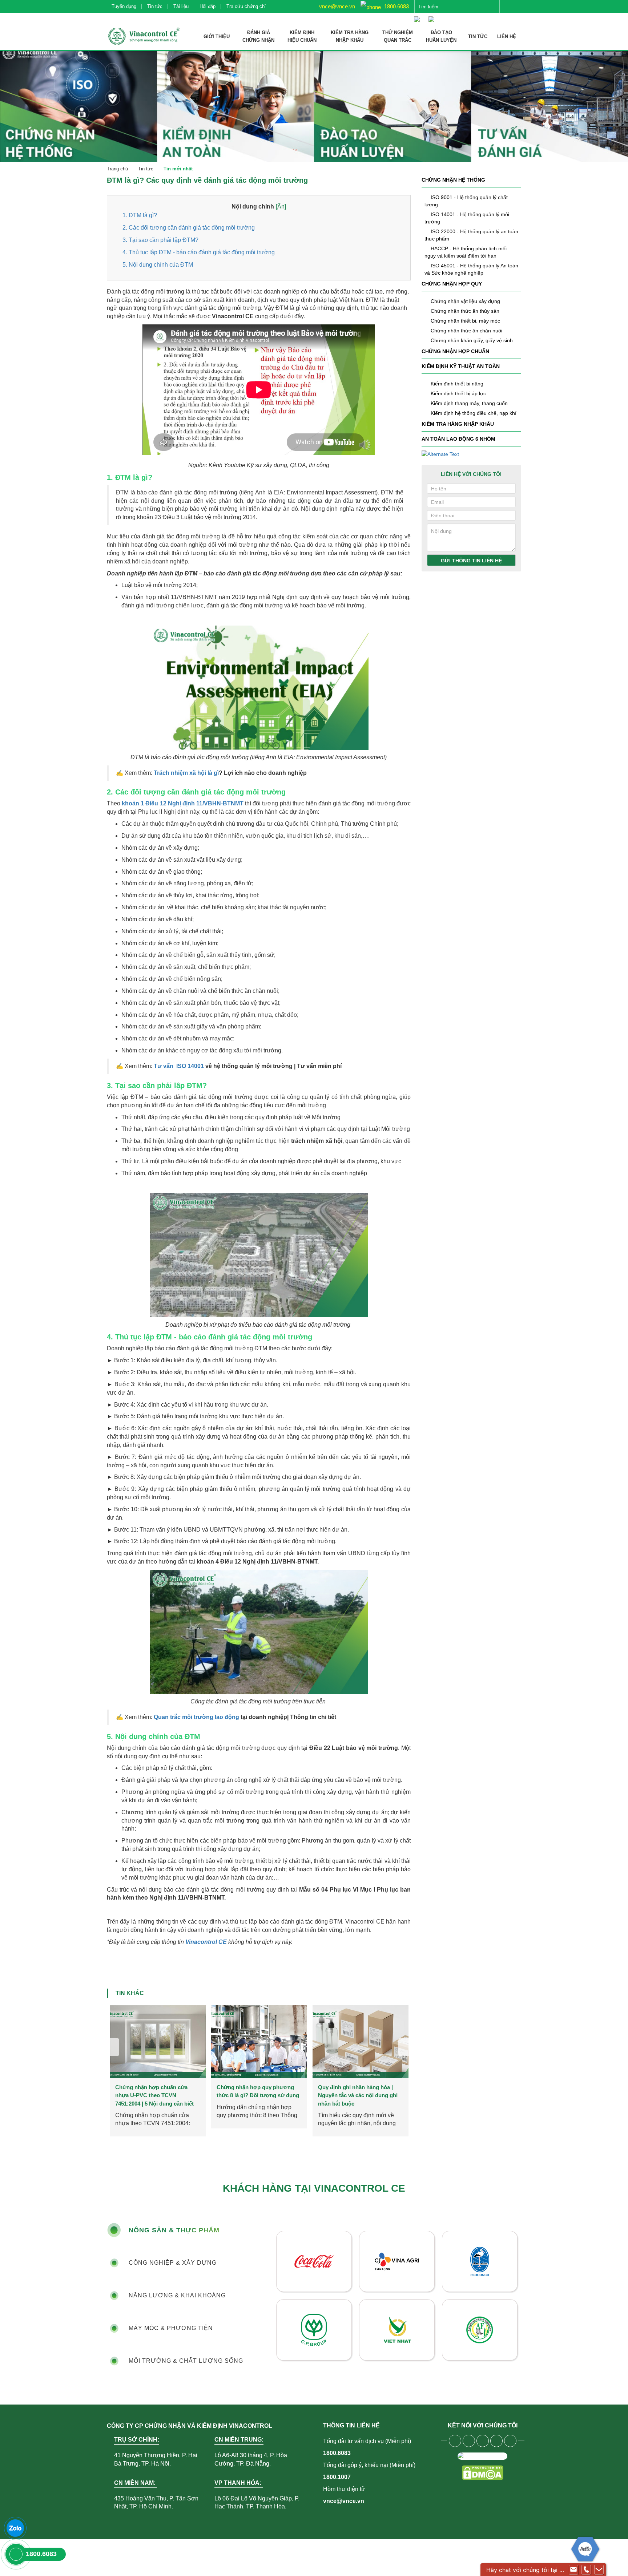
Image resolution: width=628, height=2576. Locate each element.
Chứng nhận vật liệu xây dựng (465, 301)
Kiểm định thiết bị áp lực (458, 393)
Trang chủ (117, 169)
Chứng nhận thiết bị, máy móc (465, 321)
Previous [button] (113, 2047)
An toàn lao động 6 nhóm (458, 439)
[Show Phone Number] (586, 2570)
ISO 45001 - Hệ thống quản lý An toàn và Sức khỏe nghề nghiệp (471, 269)
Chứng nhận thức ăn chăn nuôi (466, 331)
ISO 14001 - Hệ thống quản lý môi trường (467, 218)
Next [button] (404, 2047)
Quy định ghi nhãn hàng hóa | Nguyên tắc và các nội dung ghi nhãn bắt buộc (155, 2095)
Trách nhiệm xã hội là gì (186, 773)
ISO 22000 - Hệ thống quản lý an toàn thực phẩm (471, 235)
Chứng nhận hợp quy (452, 284)
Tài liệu (181, 6)
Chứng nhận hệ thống (453, 180)
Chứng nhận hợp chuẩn (455, 351)
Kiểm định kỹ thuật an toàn (461, 366)
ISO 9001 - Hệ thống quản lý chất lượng (466, 201)
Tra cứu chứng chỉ (246, 6)
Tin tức (155, 6)
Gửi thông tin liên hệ (471, 561)
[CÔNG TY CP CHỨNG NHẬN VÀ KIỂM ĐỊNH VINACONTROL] (143, 36)
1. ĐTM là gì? (140, 215)
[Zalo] (15, 2528)
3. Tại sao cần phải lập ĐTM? (160, 240)
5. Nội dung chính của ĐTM (158, 265)
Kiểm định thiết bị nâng (457, 384)
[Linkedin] (496, 2441)
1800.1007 (337, 2477)
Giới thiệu (217, 37)
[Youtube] (469, 2441)
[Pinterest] (510, 2441)
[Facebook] (455, 2441)
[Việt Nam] (419, 16)
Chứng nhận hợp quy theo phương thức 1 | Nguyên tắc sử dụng (257, 2095)
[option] (158, 2071)
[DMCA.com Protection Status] (482, 2473)
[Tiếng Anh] (433, 16)
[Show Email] (573, 2570)
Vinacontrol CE (206, 1942)
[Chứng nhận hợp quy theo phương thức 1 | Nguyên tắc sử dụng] (259, 2042)
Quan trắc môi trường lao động (196, 1717)
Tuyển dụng (124, 6)
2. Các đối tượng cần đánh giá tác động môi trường (189, 228)
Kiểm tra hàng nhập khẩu (458, 424)
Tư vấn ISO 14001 (178, 1066)
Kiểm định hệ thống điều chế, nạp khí (474, 413)
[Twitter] (483, 2441)
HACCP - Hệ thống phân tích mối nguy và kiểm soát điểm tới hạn (466, 252)
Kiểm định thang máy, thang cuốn (469, 403)
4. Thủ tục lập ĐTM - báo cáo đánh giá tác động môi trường (199, 252)
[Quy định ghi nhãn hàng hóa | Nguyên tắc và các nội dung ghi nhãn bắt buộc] (158, 2042)
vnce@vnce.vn (336, 6)
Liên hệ (507, 37)
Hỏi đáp (208, 6)
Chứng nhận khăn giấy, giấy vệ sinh (472, 340)
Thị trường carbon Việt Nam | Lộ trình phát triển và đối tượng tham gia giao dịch (359, 2095)
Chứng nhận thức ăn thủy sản (465, 311)
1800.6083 (396, 6)
